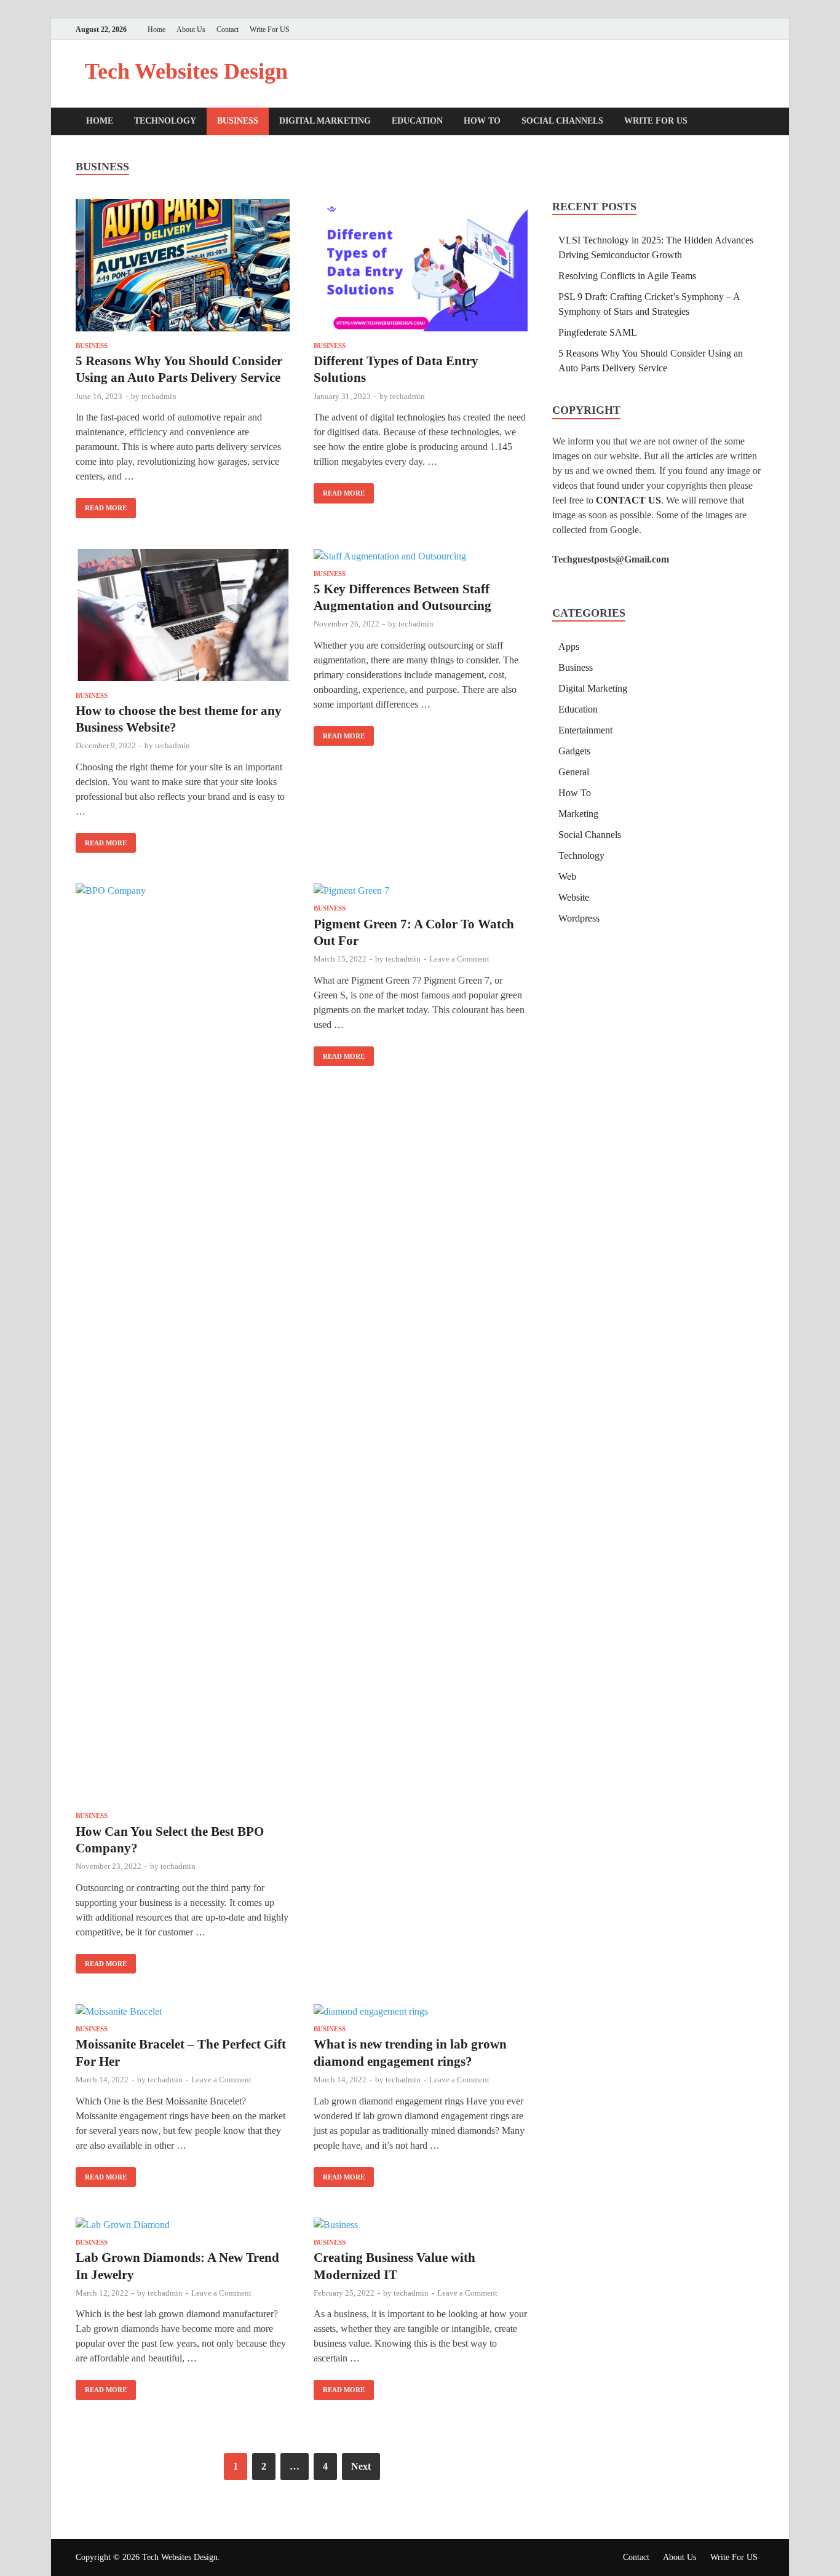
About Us (191, 30)
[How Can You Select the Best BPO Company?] (183, 1345)
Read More (101, 505)
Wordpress (579, 918)
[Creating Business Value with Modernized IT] (421, 2225)
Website (574, 897)
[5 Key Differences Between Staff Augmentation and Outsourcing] (421, 556)
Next (361, 2466)
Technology (165, 121)
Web (567, 876)
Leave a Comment (459, 959)
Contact (228, 30)
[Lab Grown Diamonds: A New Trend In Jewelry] (183, 2225)
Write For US (270, 30)
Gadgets (574, 751)
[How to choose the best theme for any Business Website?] (183, 617)
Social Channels (562, 121)
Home (157, 30)
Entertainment (585, 730)
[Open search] (758, 122)
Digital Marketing (325, 121)
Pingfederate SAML (598, 332)
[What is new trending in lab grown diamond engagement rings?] (421, 2012)
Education (417, 121)
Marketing (578, 814)
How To (482, 121)
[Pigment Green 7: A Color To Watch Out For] (421, 891)
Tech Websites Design (186, 71)
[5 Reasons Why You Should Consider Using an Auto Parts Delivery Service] (183, 267)
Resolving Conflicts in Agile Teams (627, 276)
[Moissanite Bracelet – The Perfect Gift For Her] (183, 2012)
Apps (569, 646)
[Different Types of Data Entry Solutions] (421, 267)
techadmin (159, 396)
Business (238, 121)
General (574, 772)
